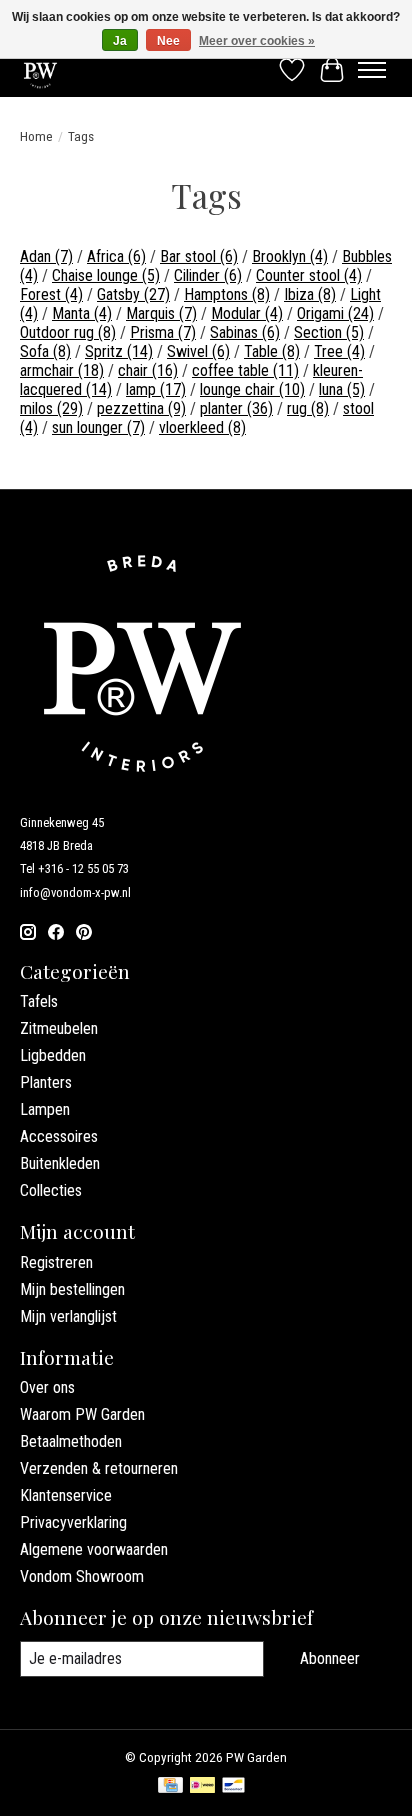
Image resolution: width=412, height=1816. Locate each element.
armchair (62, 370)
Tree (339, 351)
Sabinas (245, 332)
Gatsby (133, 294)
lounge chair (252, 389)
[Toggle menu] (372, 70)
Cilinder (208, 275)
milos (51, 408)
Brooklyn (290, 256)
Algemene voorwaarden (94, 1549)
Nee (168, 41)
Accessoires (59, 1136)
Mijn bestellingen (72, 1289)
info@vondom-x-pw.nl (75, 892)
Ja (120, 41)
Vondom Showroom (82, 1576)
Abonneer (330, 1658)
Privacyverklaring (73, 1522)
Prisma (163, 332)
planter (236, 408)
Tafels (39, 1001)
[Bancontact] (233, 1786)
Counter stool (309, 275)
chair (148, 370)
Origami (335, 313)
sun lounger (98, 427)
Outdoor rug (68, 332)
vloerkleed (202, 427)
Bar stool (199, 256)
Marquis (161, 313)
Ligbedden (53, 1055)
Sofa (45, 351)
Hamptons (227, 294)
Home (36, 136)
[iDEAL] (202, 1786)
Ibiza (310, 294)
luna (342, 389)
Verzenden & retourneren (99, 1468)
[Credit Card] (170, 1786)
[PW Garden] (40, 69)
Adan (46, 256)
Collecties (51, 1190)
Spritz (119, 351)
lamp (156, 389)
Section (329, 332)
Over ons (47, 1387)
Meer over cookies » (257, 41)
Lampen (45, 1109)
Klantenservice (66, 1495)
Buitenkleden (60, 1163)
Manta (82, 313)
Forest (51, 294)
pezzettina (141, 408)
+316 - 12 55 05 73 (83, 868)
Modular (247, 313)
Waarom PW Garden (82, 1414)
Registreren (56, 1262)
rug (308, 408)
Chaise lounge (106, 275)
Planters (46, 1082)
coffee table (245, 370)
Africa (116, 256)
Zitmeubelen (59, 1028)
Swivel (198, 351)
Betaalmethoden (71, 1441)
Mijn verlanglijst (68, 1316)
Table (272, 351)
